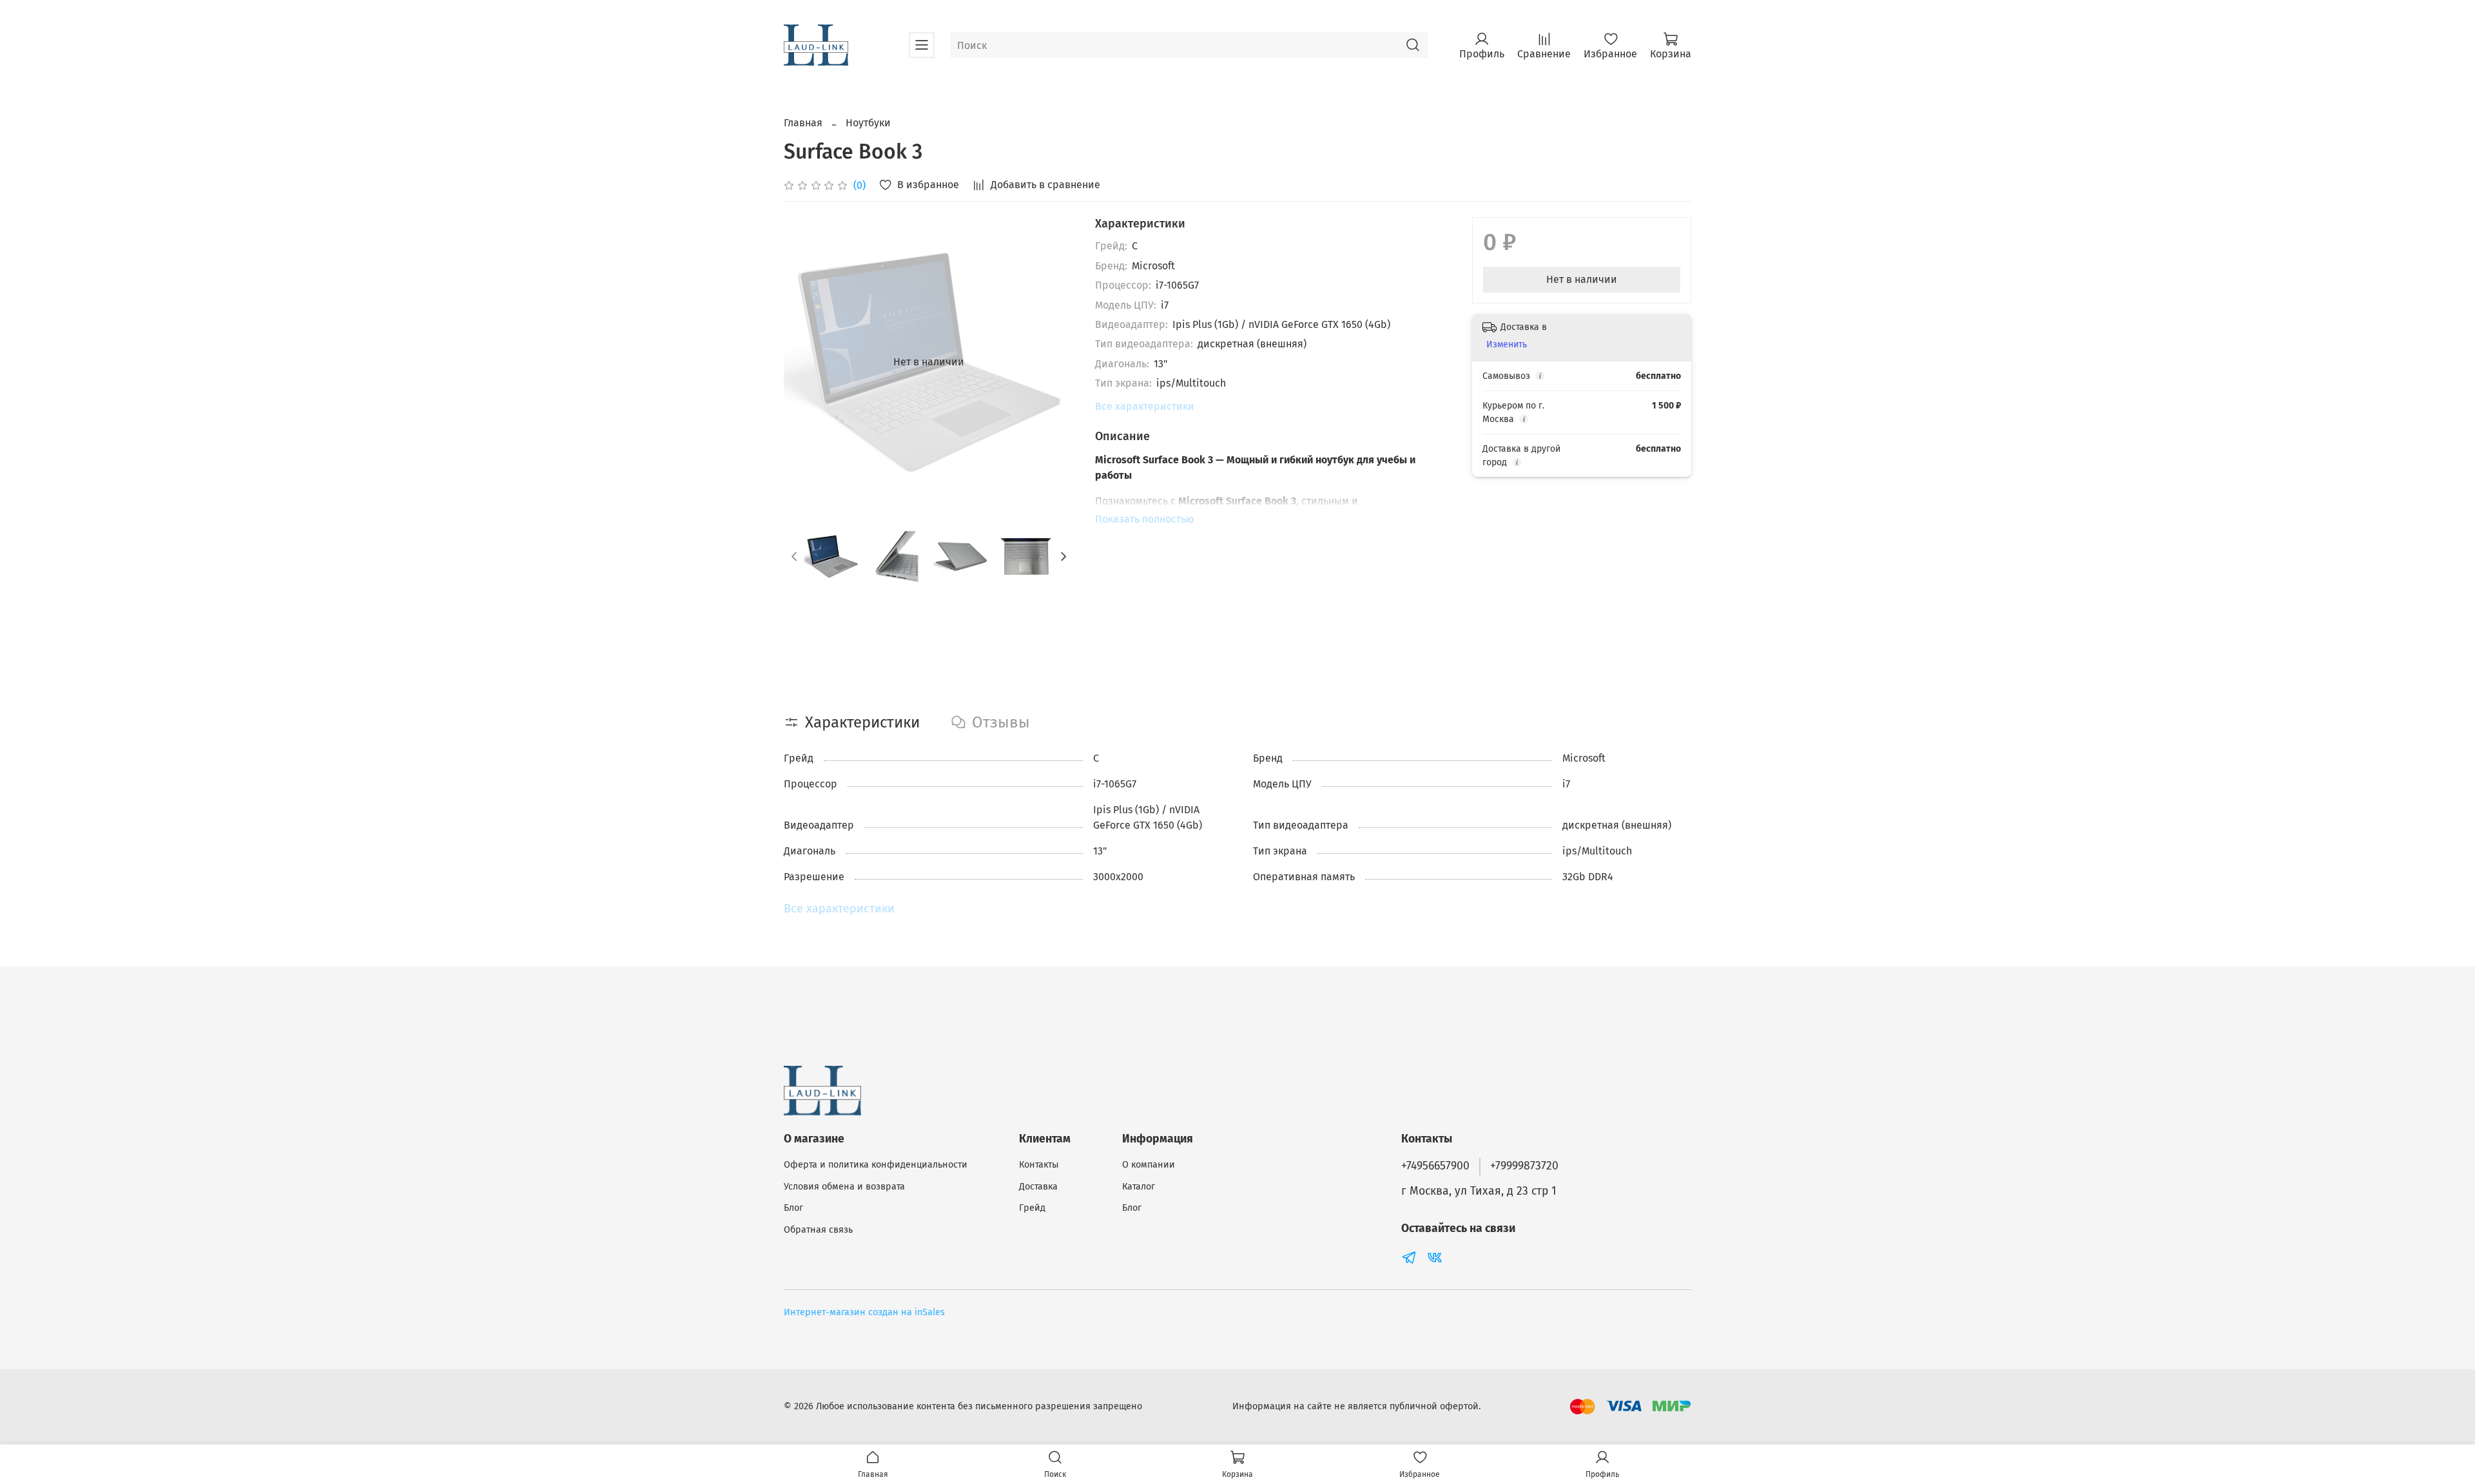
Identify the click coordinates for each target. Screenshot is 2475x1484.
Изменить (1507, 344)
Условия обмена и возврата (844, 1187)
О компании (1149, 1165)
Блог (793, 1208)
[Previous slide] (804, 362)
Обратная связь (818, 1230)
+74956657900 (1435, 1166)
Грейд (1032, 1208)
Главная (803, 123)
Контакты (1039, 1165)
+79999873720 (1524, 1166)
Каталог (1139, 1187)
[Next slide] (1054, 362)
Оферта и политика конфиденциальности (876, 1165)
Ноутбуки (868, 123)
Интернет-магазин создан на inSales (864, 1312)
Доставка (1038, 1187)
